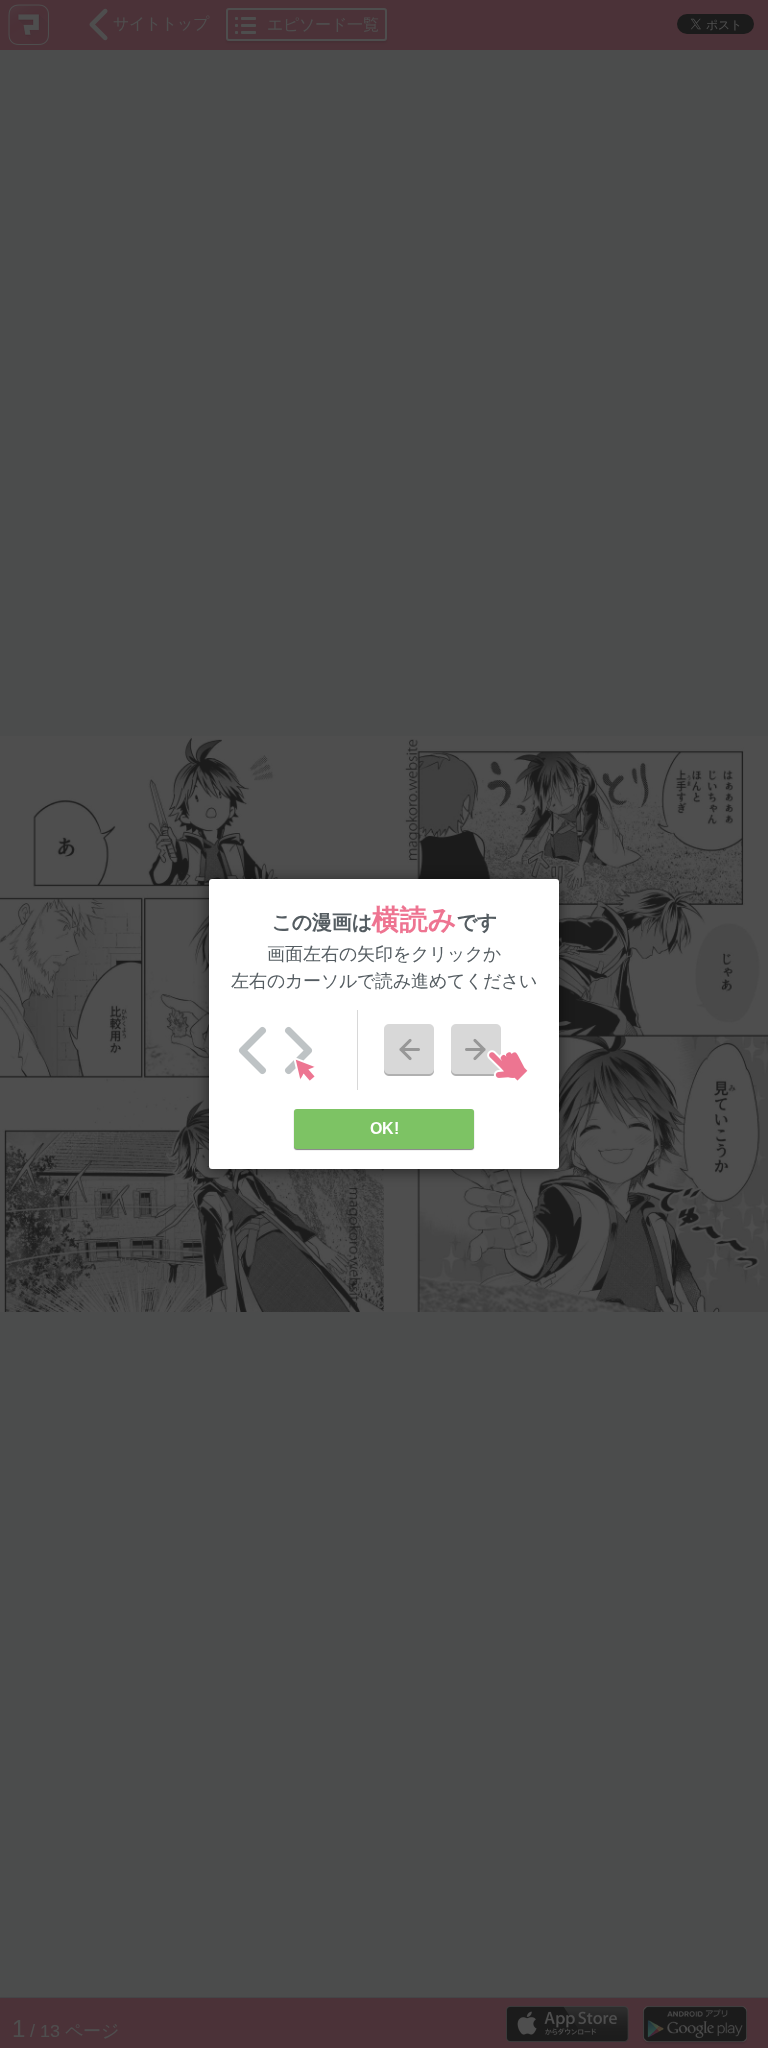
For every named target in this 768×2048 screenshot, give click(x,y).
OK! (384, 1128)
